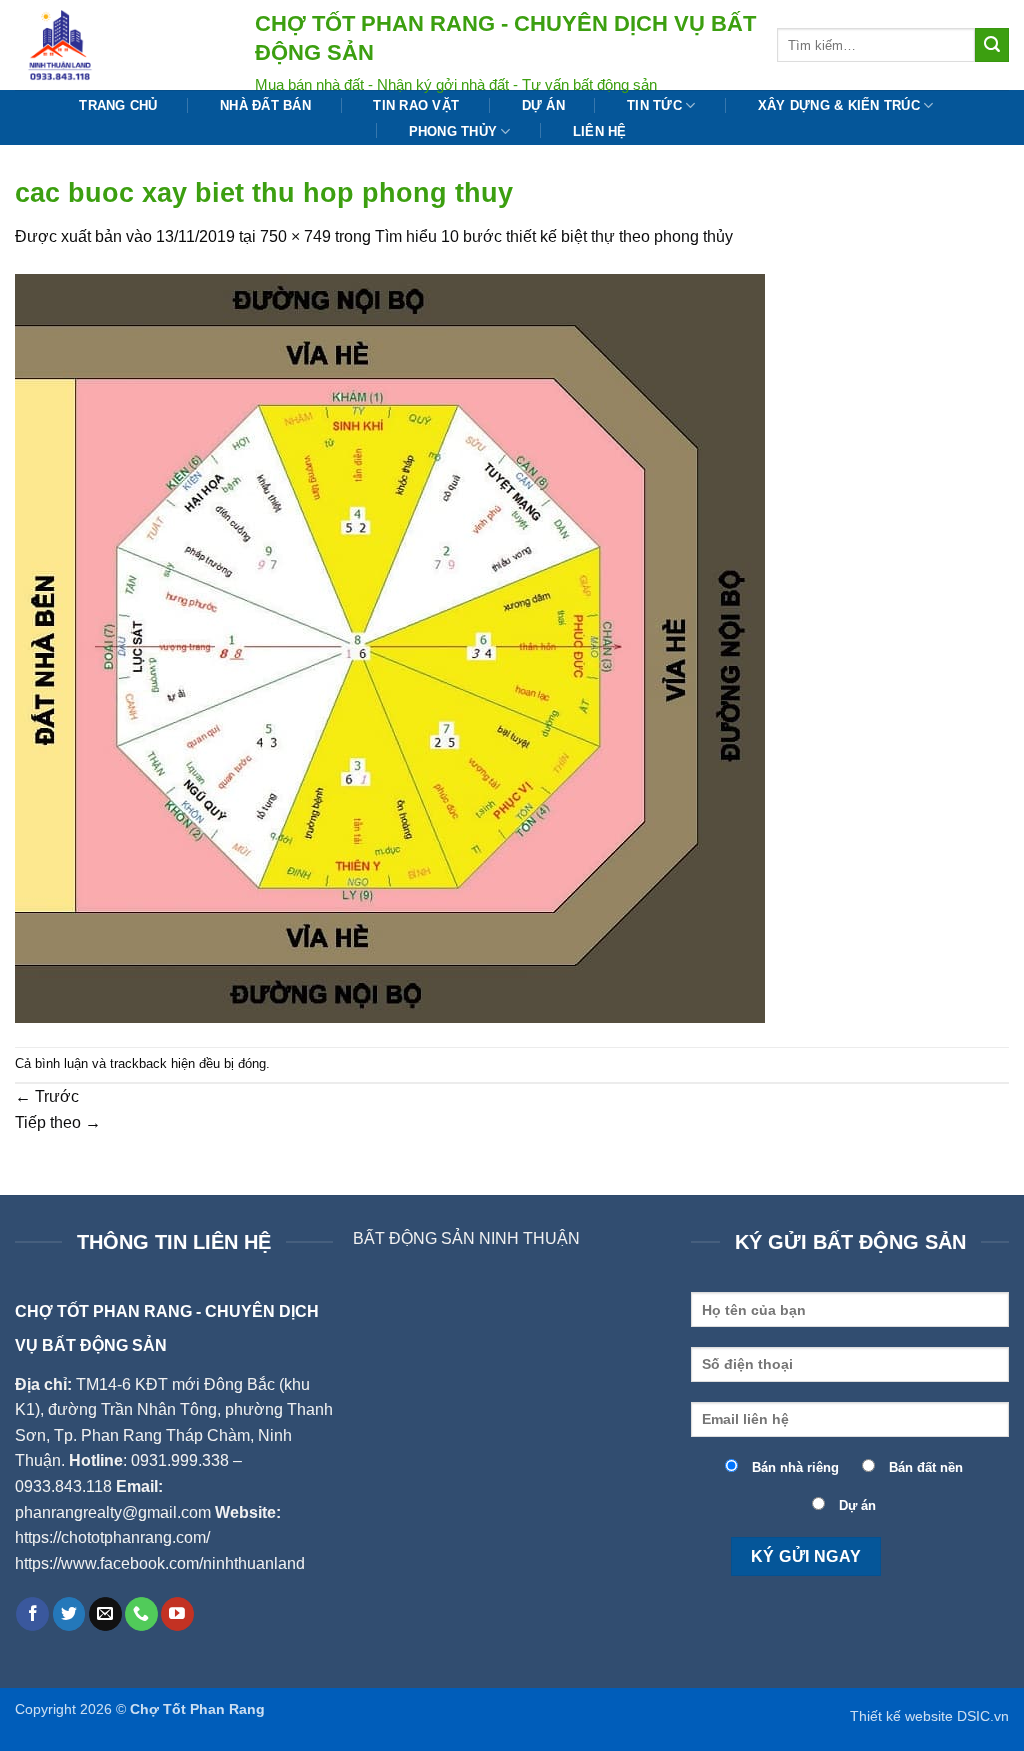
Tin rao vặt (416, 105)
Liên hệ (600, 131)
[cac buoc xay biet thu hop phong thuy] (390, 646)
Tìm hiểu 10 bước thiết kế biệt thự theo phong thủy (554, 236)
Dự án (543, 105)
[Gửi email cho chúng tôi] (105, 1614)
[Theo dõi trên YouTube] (177, 1614)
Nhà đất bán (265, 105)
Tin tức (654, 105)
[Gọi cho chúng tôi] (141, 1614)
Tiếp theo (58, 1122)
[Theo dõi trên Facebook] (32, 1614)
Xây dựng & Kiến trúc (839, 105)
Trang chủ (118, 105)
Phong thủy (453, 131)
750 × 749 (295, 236)
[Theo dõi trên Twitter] (69, 1614)
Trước (47, 1096)
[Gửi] (992, 45)
